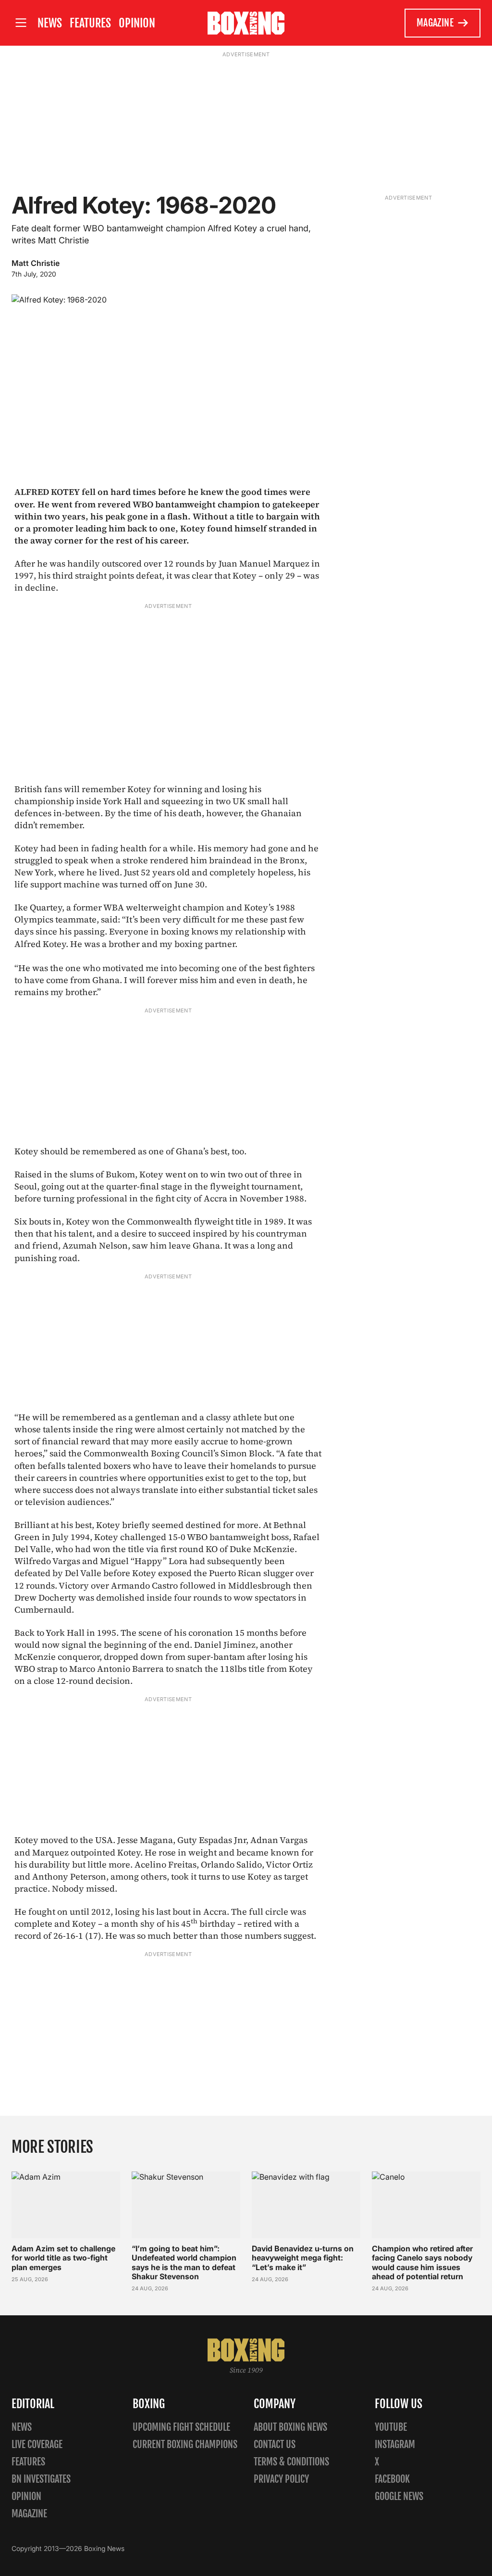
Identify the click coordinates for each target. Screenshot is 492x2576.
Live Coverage (37, 2444)
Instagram (395, 2444)
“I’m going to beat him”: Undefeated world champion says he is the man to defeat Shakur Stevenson (184, 2262)
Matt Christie (36, 263)
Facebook (392, 2479)
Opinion (137, 23)
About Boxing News (290, 2427)
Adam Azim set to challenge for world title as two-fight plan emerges (63, 2258)
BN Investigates (41, 2479)
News (50, 23)
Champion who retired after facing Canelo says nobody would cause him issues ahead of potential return (422, 2262)
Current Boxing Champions (185, 2444)
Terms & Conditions (291, 2462)
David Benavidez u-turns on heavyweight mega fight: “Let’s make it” (303, 2258)
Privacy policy (281, 2479)
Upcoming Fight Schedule (181, 2427)
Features (90, 23)
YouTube (391, 2427)
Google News (399, 2496)
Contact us (275, 2444)
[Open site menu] (21, 23)
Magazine (435, 23)
